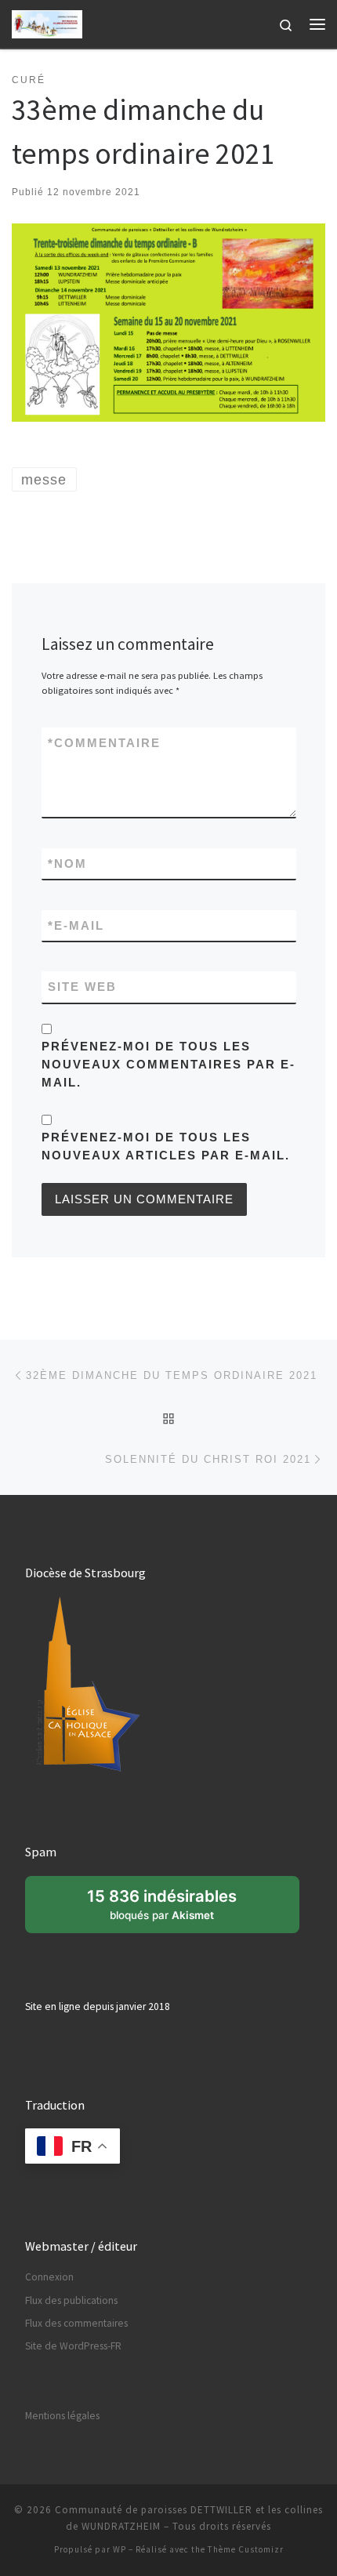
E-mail (76, 925)
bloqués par (170, 1910)
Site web (82, 987)
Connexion (49, 2277)
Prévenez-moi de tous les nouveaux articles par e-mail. (166, 1146)
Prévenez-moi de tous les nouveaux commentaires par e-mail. (168, 1065)
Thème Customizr (246, 2549)
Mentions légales (62, 2416)
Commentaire (104, 743)
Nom (67, 864)
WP (120, 2549)
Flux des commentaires (76, 2323)
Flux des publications (71, 2300)
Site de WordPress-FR (73, 2346)
